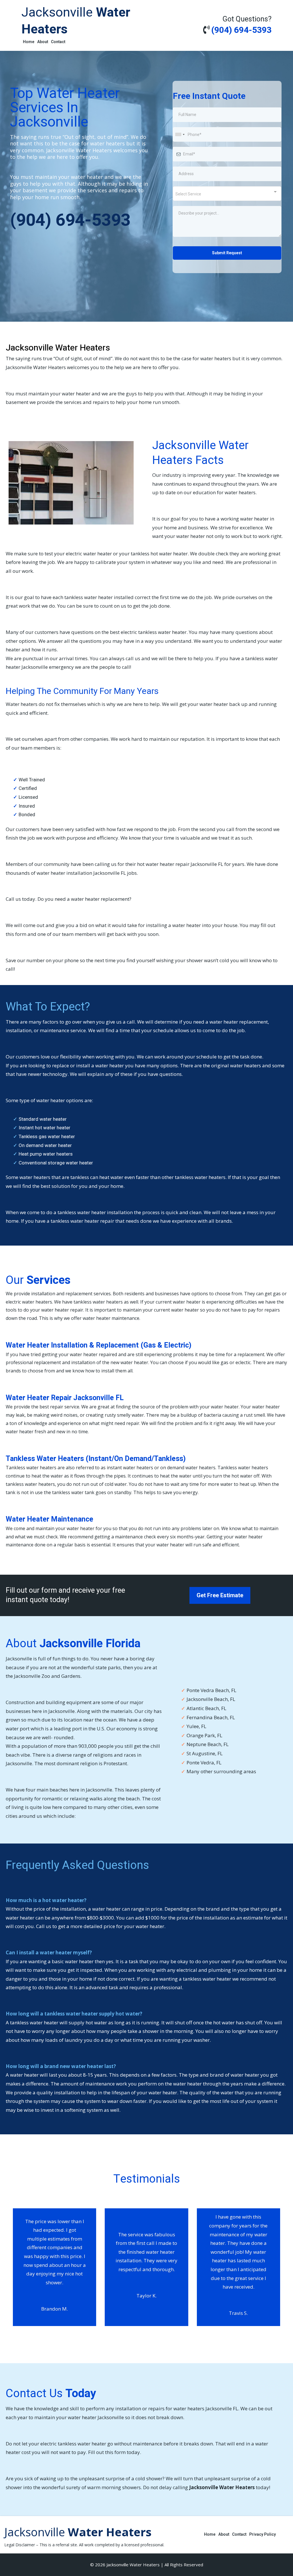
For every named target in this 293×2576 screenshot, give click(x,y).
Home (29, 42)
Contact (58, 42)
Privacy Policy (263, 2534)
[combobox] (180, 134)
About (43, 42)
